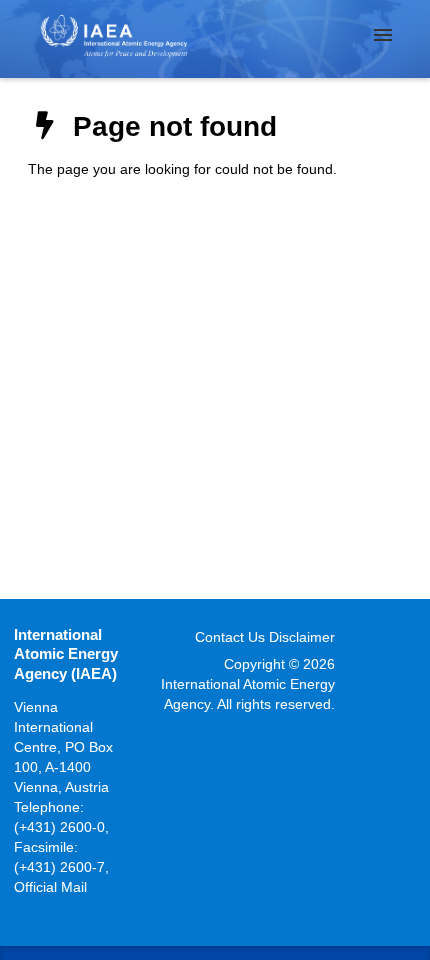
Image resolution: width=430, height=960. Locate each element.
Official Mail (50, 887)
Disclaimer (302, 637)
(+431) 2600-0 (59, 827)
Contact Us (230, 637)
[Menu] (383, 35)
